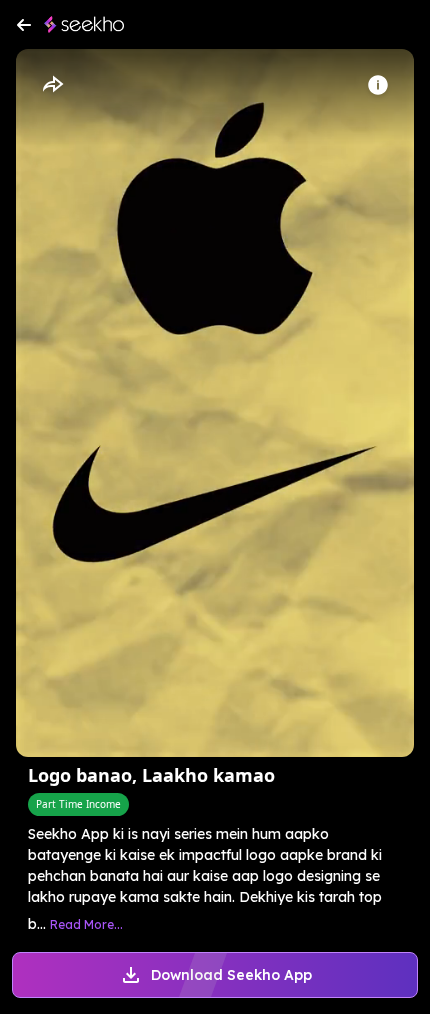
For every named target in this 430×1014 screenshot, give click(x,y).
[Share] (52, 85)
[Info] (378, 85)
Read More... (86, 924)
